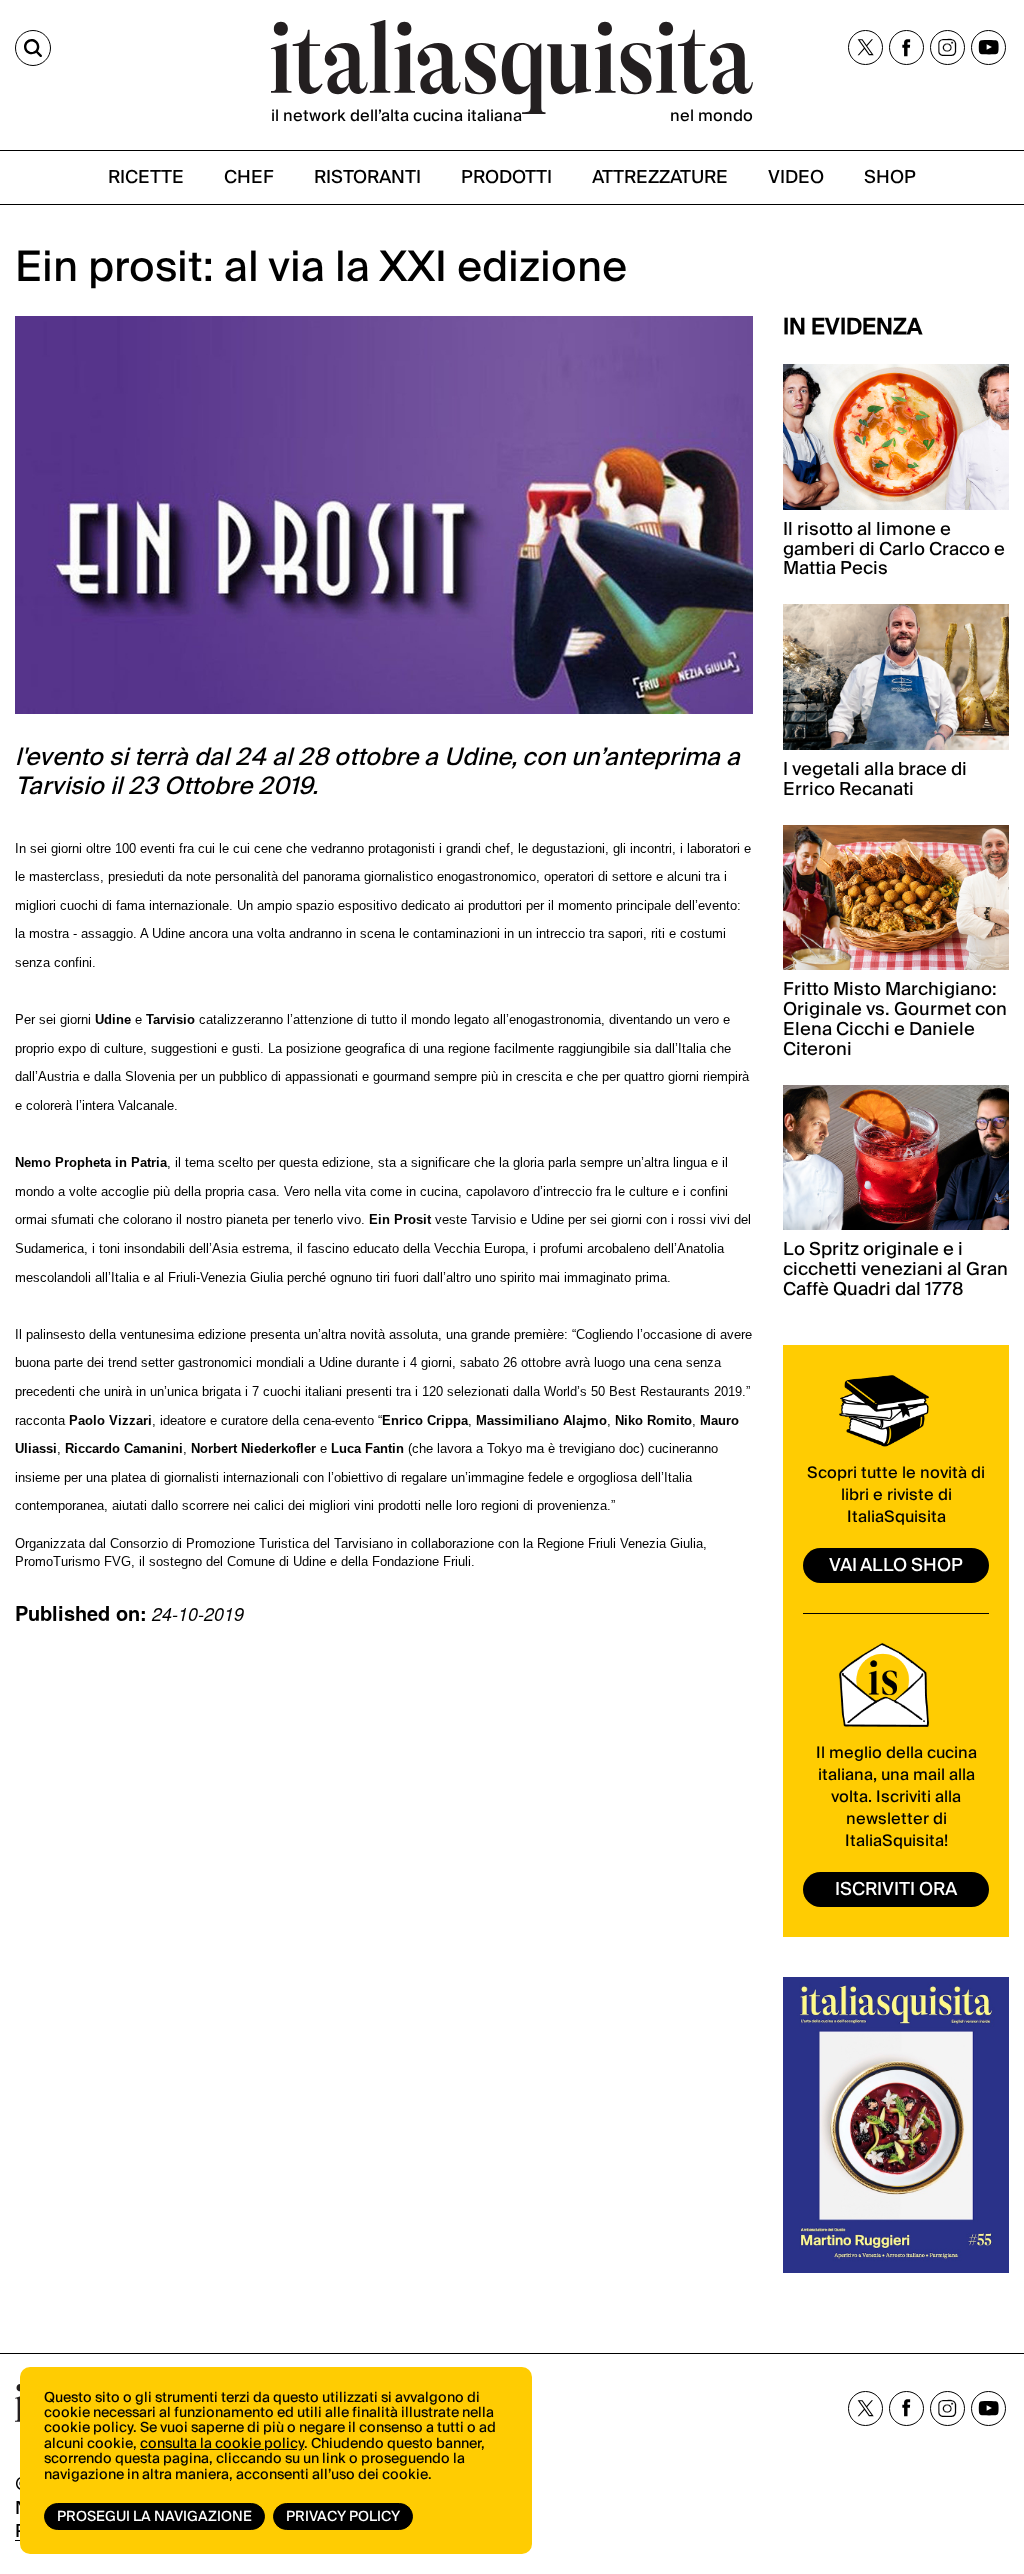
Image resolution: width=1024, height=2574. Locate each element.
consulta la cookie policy (222, 2444)
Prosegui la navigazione (154, 2517)
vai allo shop (896, 1565)
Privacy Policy (343, 2517)
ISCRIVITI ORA (896, 1889)
